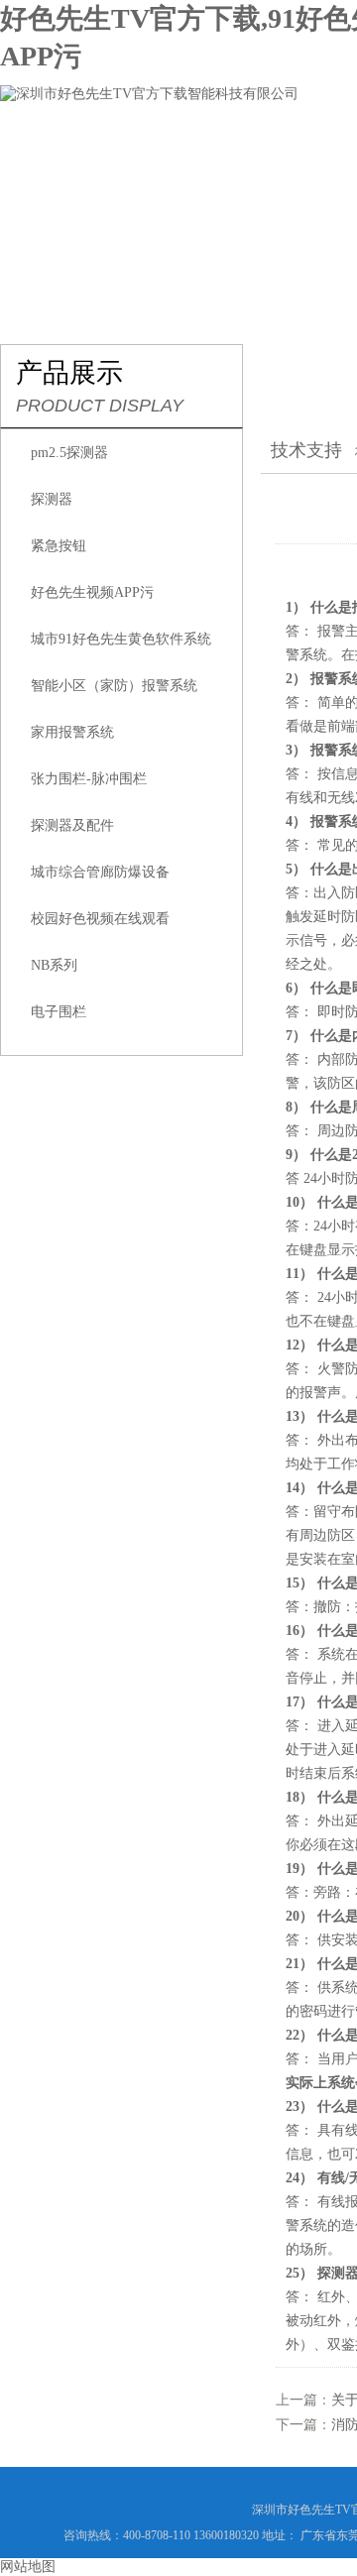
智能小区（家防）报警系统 (114, 686)
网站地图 (28, 2567)
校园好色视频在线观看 (100, 919)
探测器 (52, 499)
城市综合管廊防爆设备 (100, 872)
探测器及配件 (72, 825)
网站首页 (56, 153)
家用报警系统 (72, 732)
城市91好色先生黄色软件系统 (121, 639)
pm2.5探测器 (69, 453)
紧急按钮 (59, 546)
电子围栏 (59, 1012)
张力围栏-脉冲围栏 (89, 779)
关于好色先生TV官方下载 (218, 153)
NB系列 (54, 965)
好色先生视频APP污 (92, 592)
